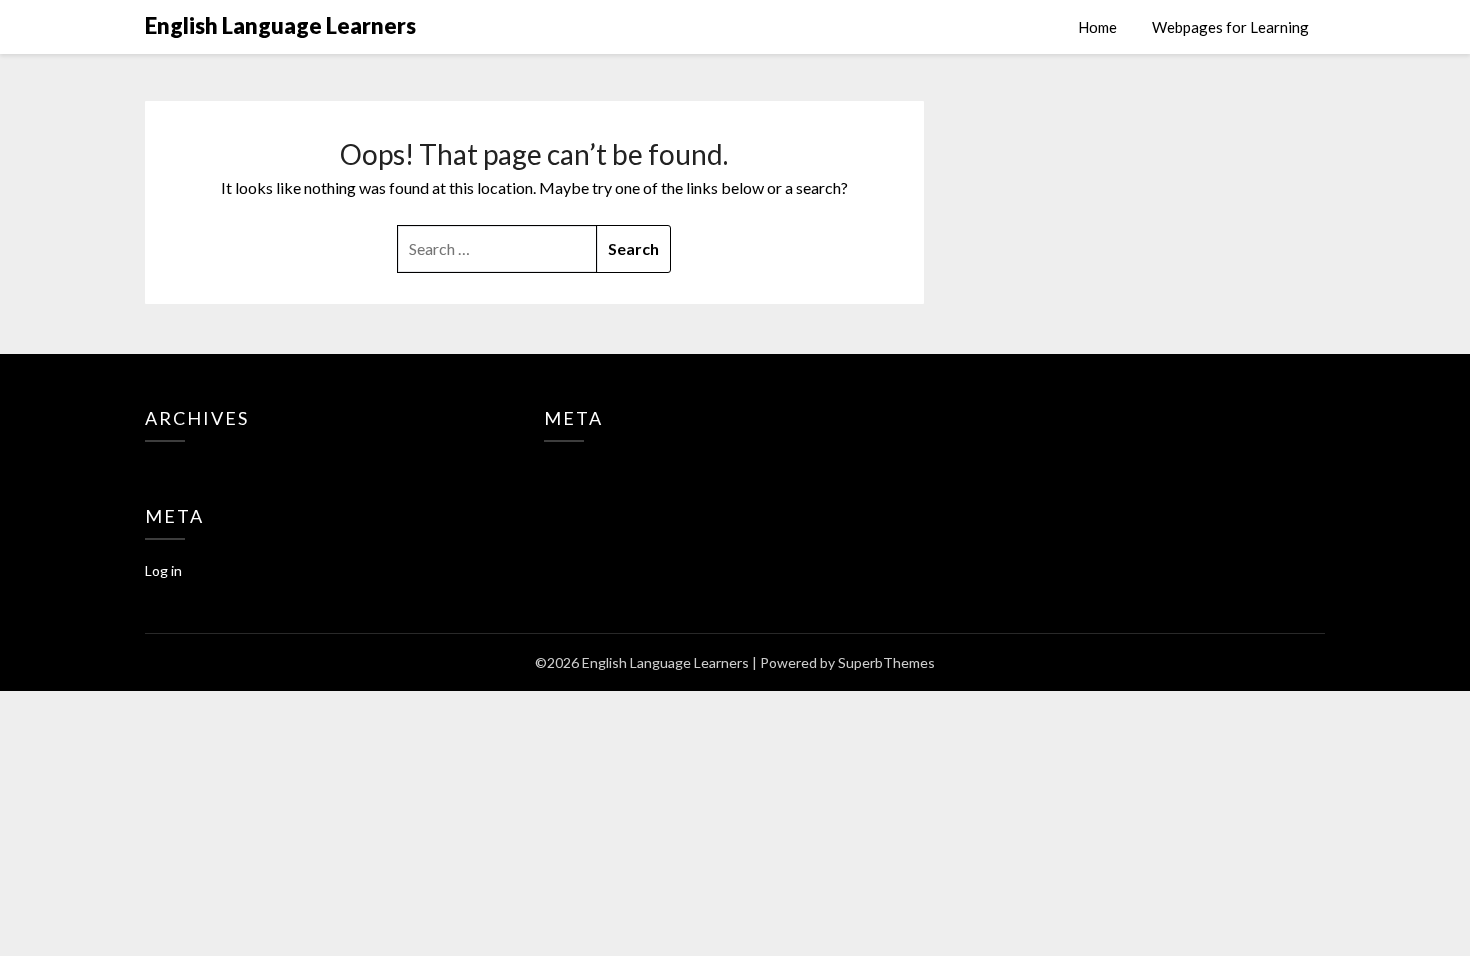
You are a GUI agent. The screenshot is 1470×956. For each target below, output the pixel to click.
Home (1097, 27)
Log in (163, 570)
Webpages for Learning (1230, 27)
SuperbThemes (886, 662)
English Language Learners (280, 25)
